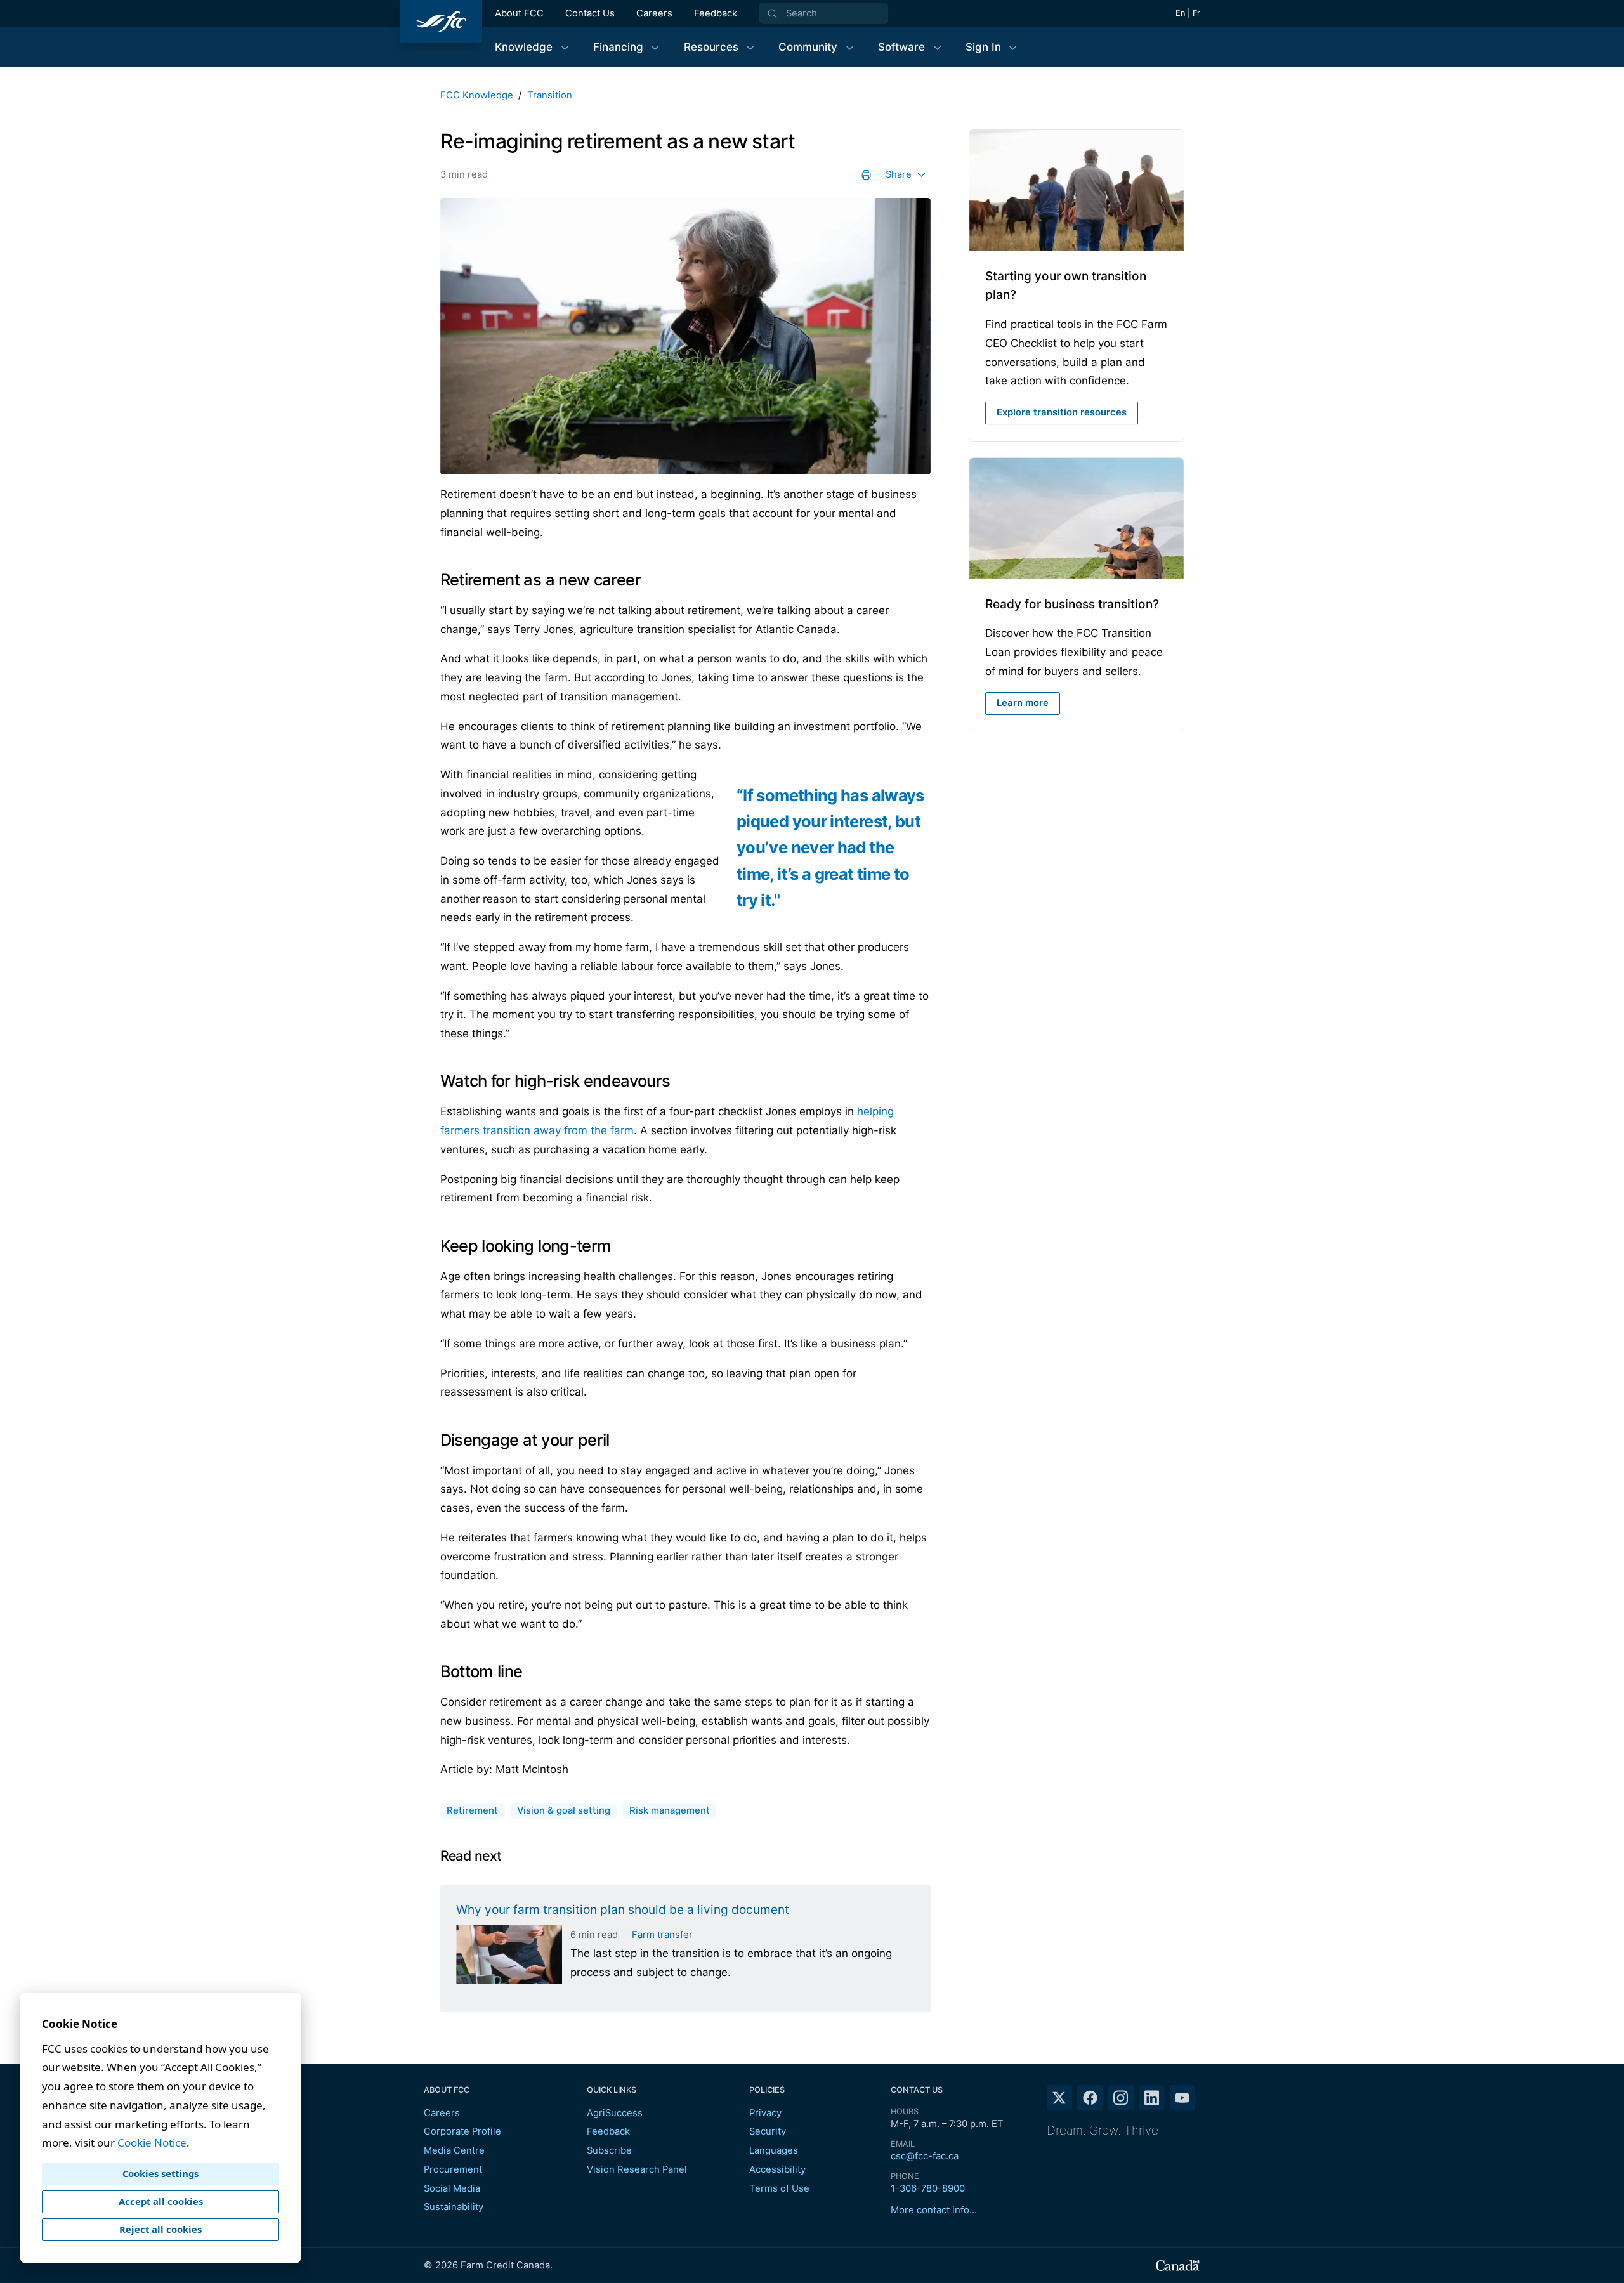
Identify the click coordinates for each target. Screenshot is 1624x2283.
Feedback (716, 13)
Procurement (453, 2169)
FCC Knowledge (477, 95)
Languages (774, 2150)
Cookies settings (160, 2173)
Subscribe (609, 2150)
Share (899, 174)
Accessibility (777, 2169)
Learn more (1023, 703)
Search (802, 13)
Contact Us (590, 13)
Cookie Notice (152, 2142)
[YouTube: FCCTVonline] (1182, 2098)
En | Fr (1188, 13)
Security (768, 2131)
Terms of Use (779, 2188)
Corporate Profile (462, 2131)
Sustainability (454, 2207)
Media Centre (454, 2150)
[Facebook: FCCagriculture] (1090, 2098)
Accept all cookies (161, 2201)
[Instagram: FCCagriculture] (1121, 2098)
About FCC (519, 13)
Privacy (765, 2113)
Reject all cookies (160, 2229)
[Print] (866, 175)
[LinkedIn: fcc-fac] (1151, 2098)
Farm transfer (662, 1935)
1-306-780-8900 (928, 2188)
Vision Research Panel (637, 2169)
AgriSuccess (615, 2113)
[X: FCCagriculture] (1059, 2098)
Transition (550, 95)
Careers (654, 13)
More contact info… (934, 2210)
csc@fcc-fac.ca (925, 2156)
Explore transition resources (1062, 412)
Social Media (452, 2188)
